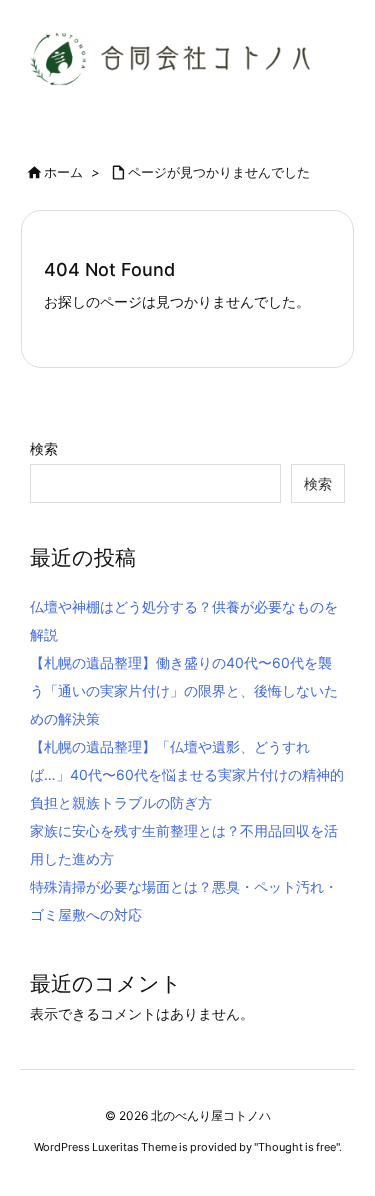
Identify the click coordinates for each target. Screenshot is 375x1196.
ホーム (63, 172)
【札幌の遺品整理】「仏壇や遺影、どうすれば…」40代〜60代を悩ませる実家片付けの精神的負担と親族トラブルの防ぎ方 (187, 774)
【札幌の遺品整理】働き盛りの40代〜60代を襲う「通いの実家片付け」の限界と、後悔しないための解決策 (184, 690)
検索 (44, 448)
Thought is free (297, 1147)
